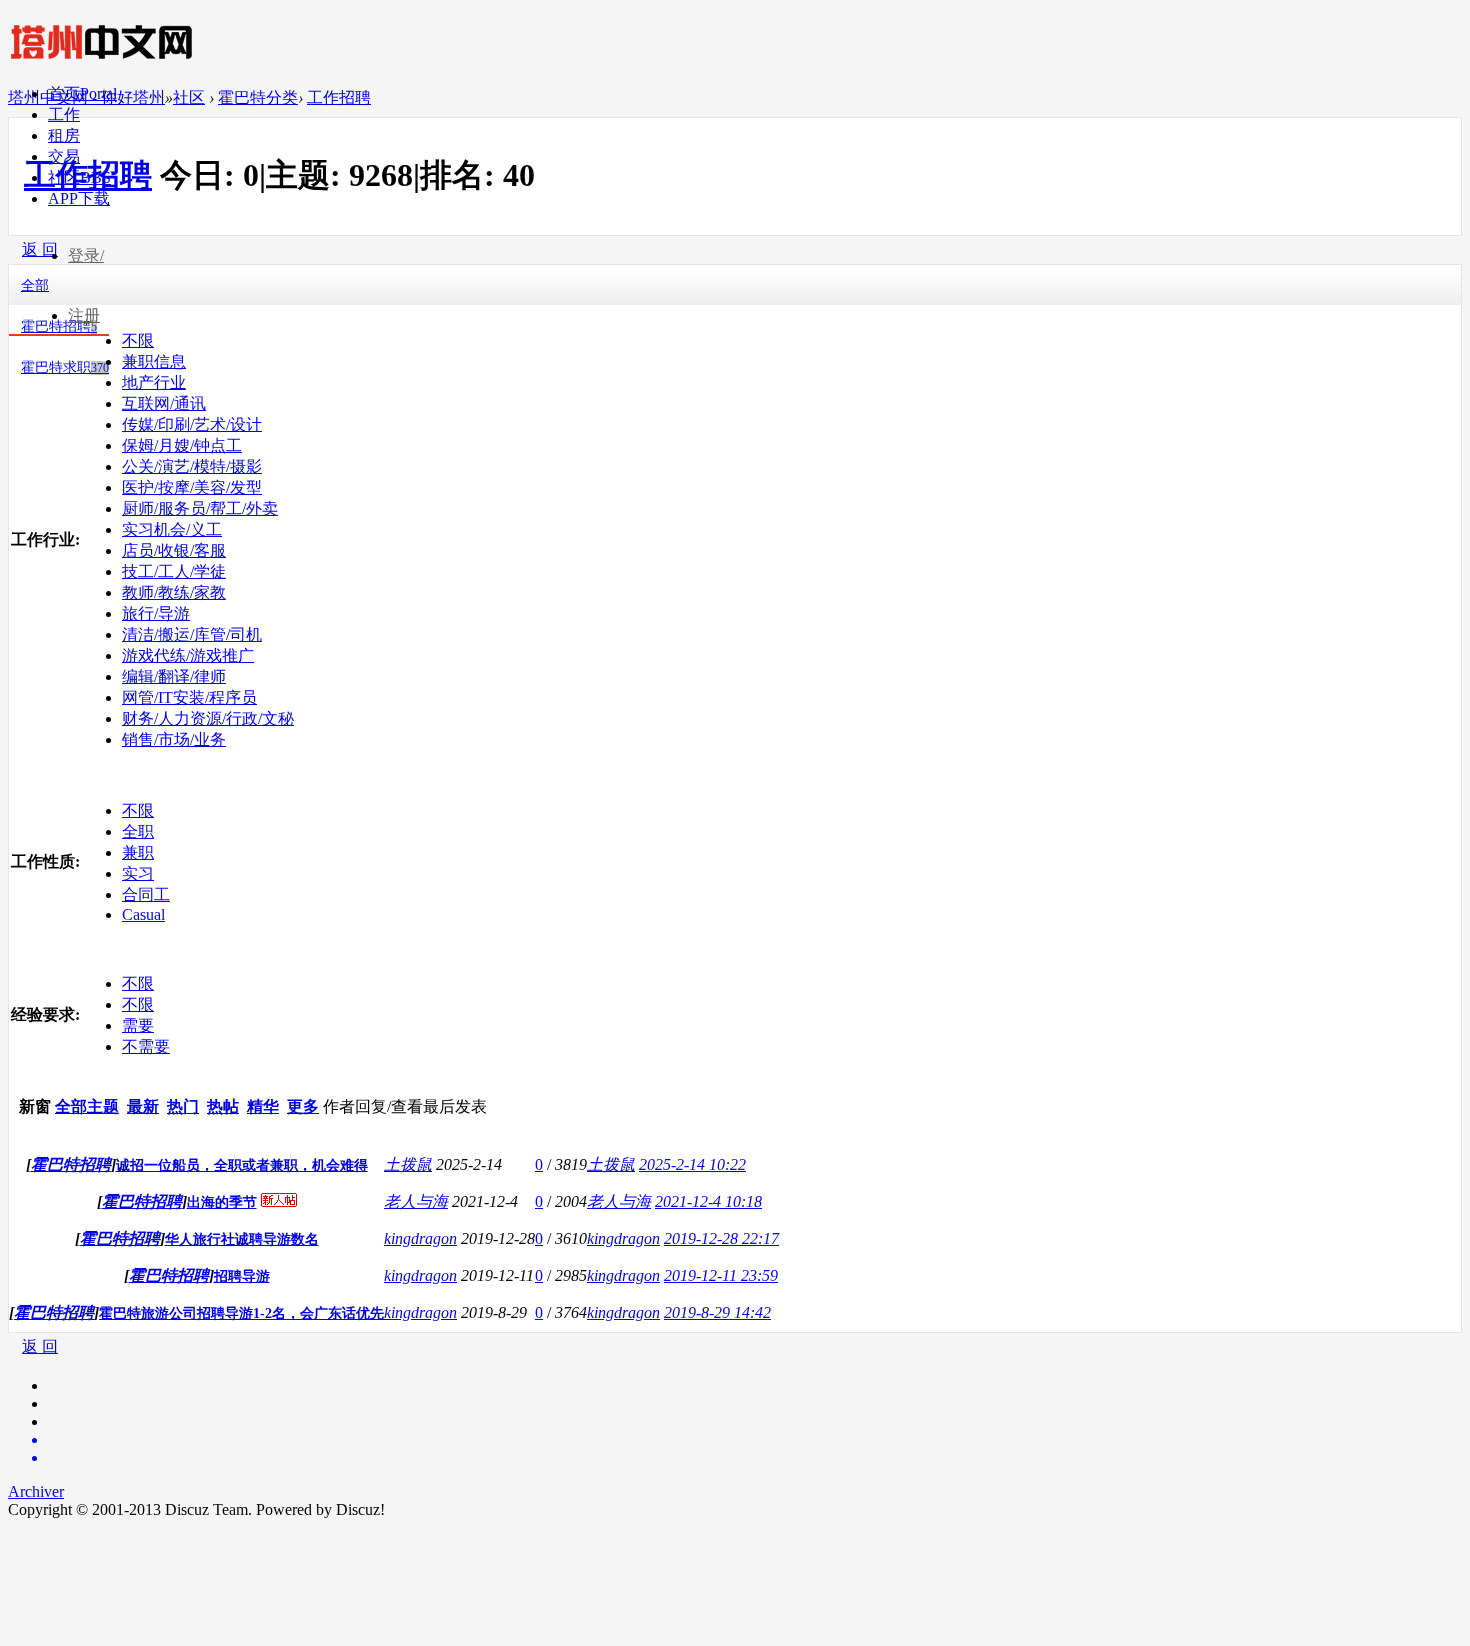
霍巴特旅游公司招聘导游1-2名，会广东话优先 (241, 1313)
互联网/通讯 (164, 403)
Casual (143, 914)
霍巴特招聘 (71, 1164)
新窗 (35, 1106)
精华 (263, 1106)
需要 (138, 1025)
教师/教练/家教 (174, 592)
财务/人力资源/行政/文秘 (208, 718)
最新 (143, 1106)
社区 (79, 177)
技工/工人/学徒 (174, 571)
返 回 (40, 1346)
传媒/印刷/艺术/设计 (192, 424)
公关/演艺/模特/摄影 (192, 466)
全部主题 (87, 1106)
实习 (138, 873)
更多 (303, 1106)
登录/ (86, 255)
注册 (84, 315)
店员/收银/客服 (174, 550)
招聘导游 (242, 1276)
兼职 (138, 852)
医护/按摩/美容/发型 (192, 487)
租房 (64, 135)
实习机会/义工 (172, 529)
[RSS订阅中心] (755, 1458)
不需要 (146, 1046)
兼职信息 (154, 361)
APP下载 (79, 198)
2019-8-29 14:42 (717, 1312)
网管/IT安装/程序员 (189, 697)
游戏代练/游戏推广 (188, 655)
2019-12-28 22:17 (721, 1238)
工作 (64, 114)
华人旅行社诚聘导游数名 (242, 1239)
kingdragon (420, 1238)
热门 (183, 1106)
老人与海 (416, 1201)
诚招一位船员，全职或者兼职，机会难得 (242, 1165)
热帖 (223, 1106)
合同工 (146, 894)
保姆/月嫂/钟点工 (182, 445)
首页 (82, 93)
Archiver (36, 1491)
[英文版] (755, 1440)
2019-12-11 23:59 (721, 1275)
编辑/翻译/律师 (174, 676)
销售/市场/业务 (174, 739)
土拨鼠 (408, 1164)
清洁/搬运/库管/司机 (192, 634)
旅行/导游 (156, 613)
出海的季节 (222, 1202)
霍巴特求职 (65, 367)
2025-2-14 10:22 (692, 1164)
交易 (64, 156)
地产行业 (154, 382)
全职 (138, 831)
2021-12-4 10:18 (708, 1201)
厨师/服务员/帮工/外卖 (200, 508)
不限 (138, 810)
